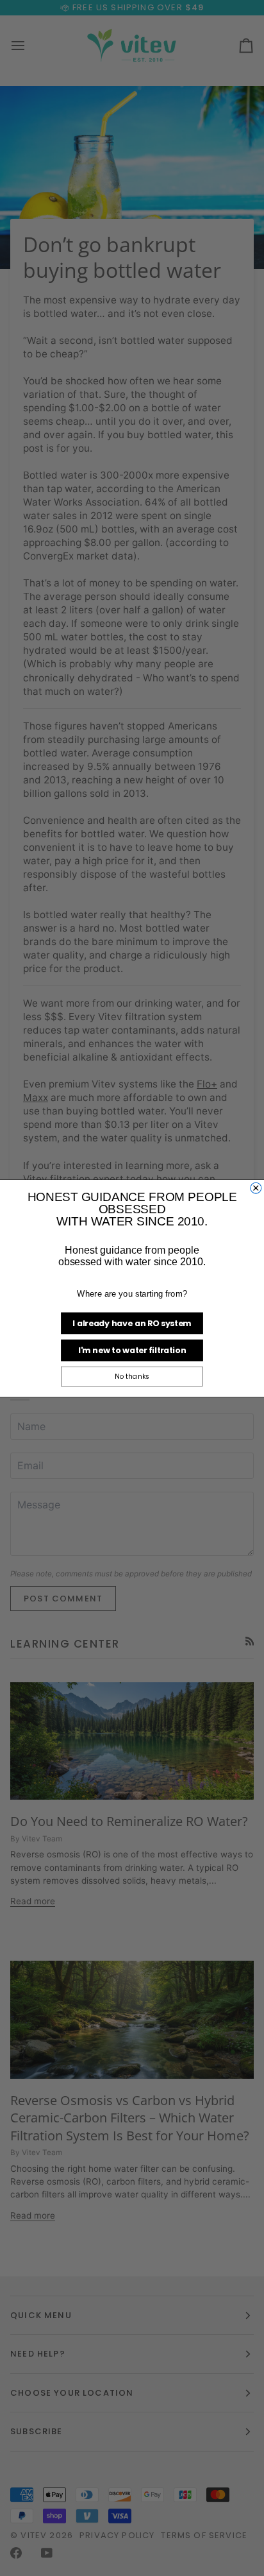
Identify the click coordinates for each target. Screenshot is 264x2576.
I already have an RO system (132, 1323)
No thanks (132, 1376)
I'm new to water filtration (132, 1350)
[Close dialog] (256, 1188)
